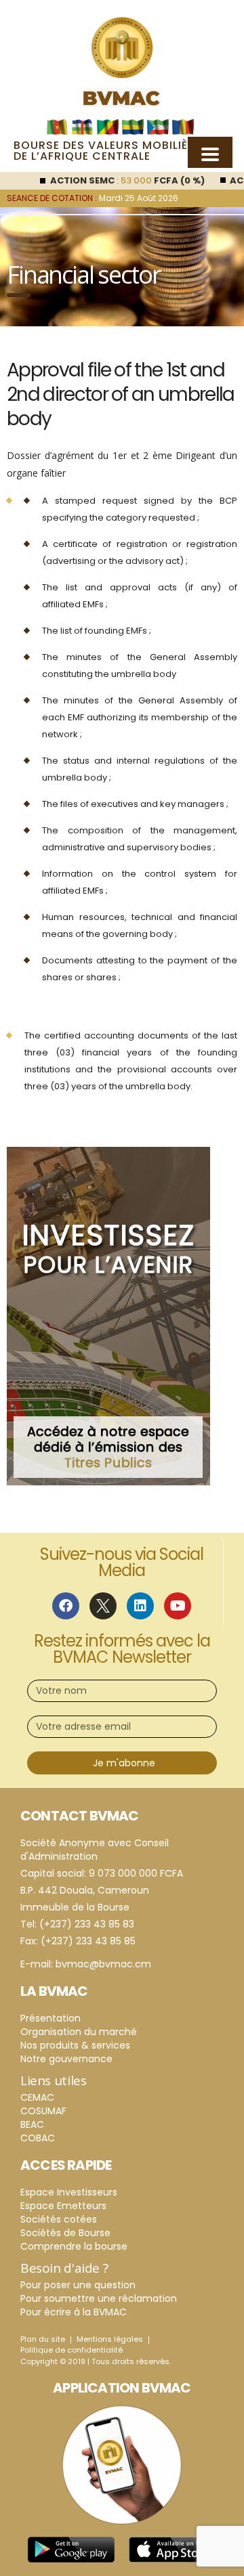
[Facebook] (66, 1606)
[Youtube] (178, 1606)
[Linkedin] (140, 1606)
